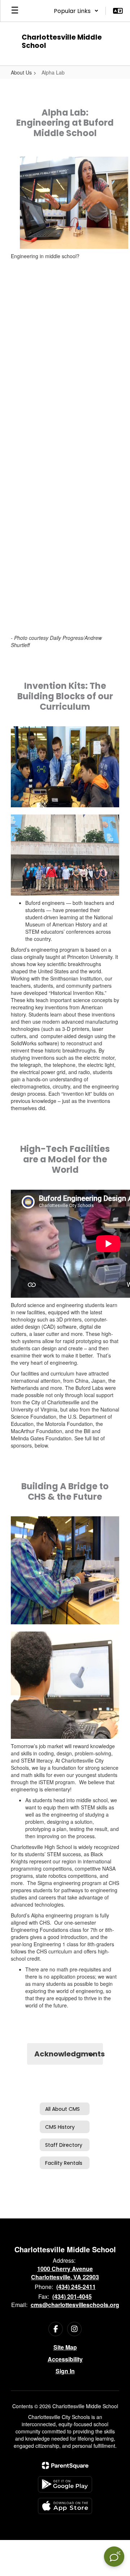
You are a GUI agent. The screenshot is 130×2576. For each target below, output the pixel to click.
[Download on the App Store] (65, 2506)
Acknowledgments (69, 2054)
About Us (21, 72)
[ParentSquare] (65, 2465)
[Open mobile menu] (15, 11)
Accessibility (65, 2359)
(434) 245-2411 (76, 2287)
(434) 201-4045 (72, 2296)
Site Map (65, 2347)
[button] (76, 11)
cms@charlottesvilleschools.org (75, 2305)
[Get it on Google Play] (65, 2484)
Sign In (65, 2371)
